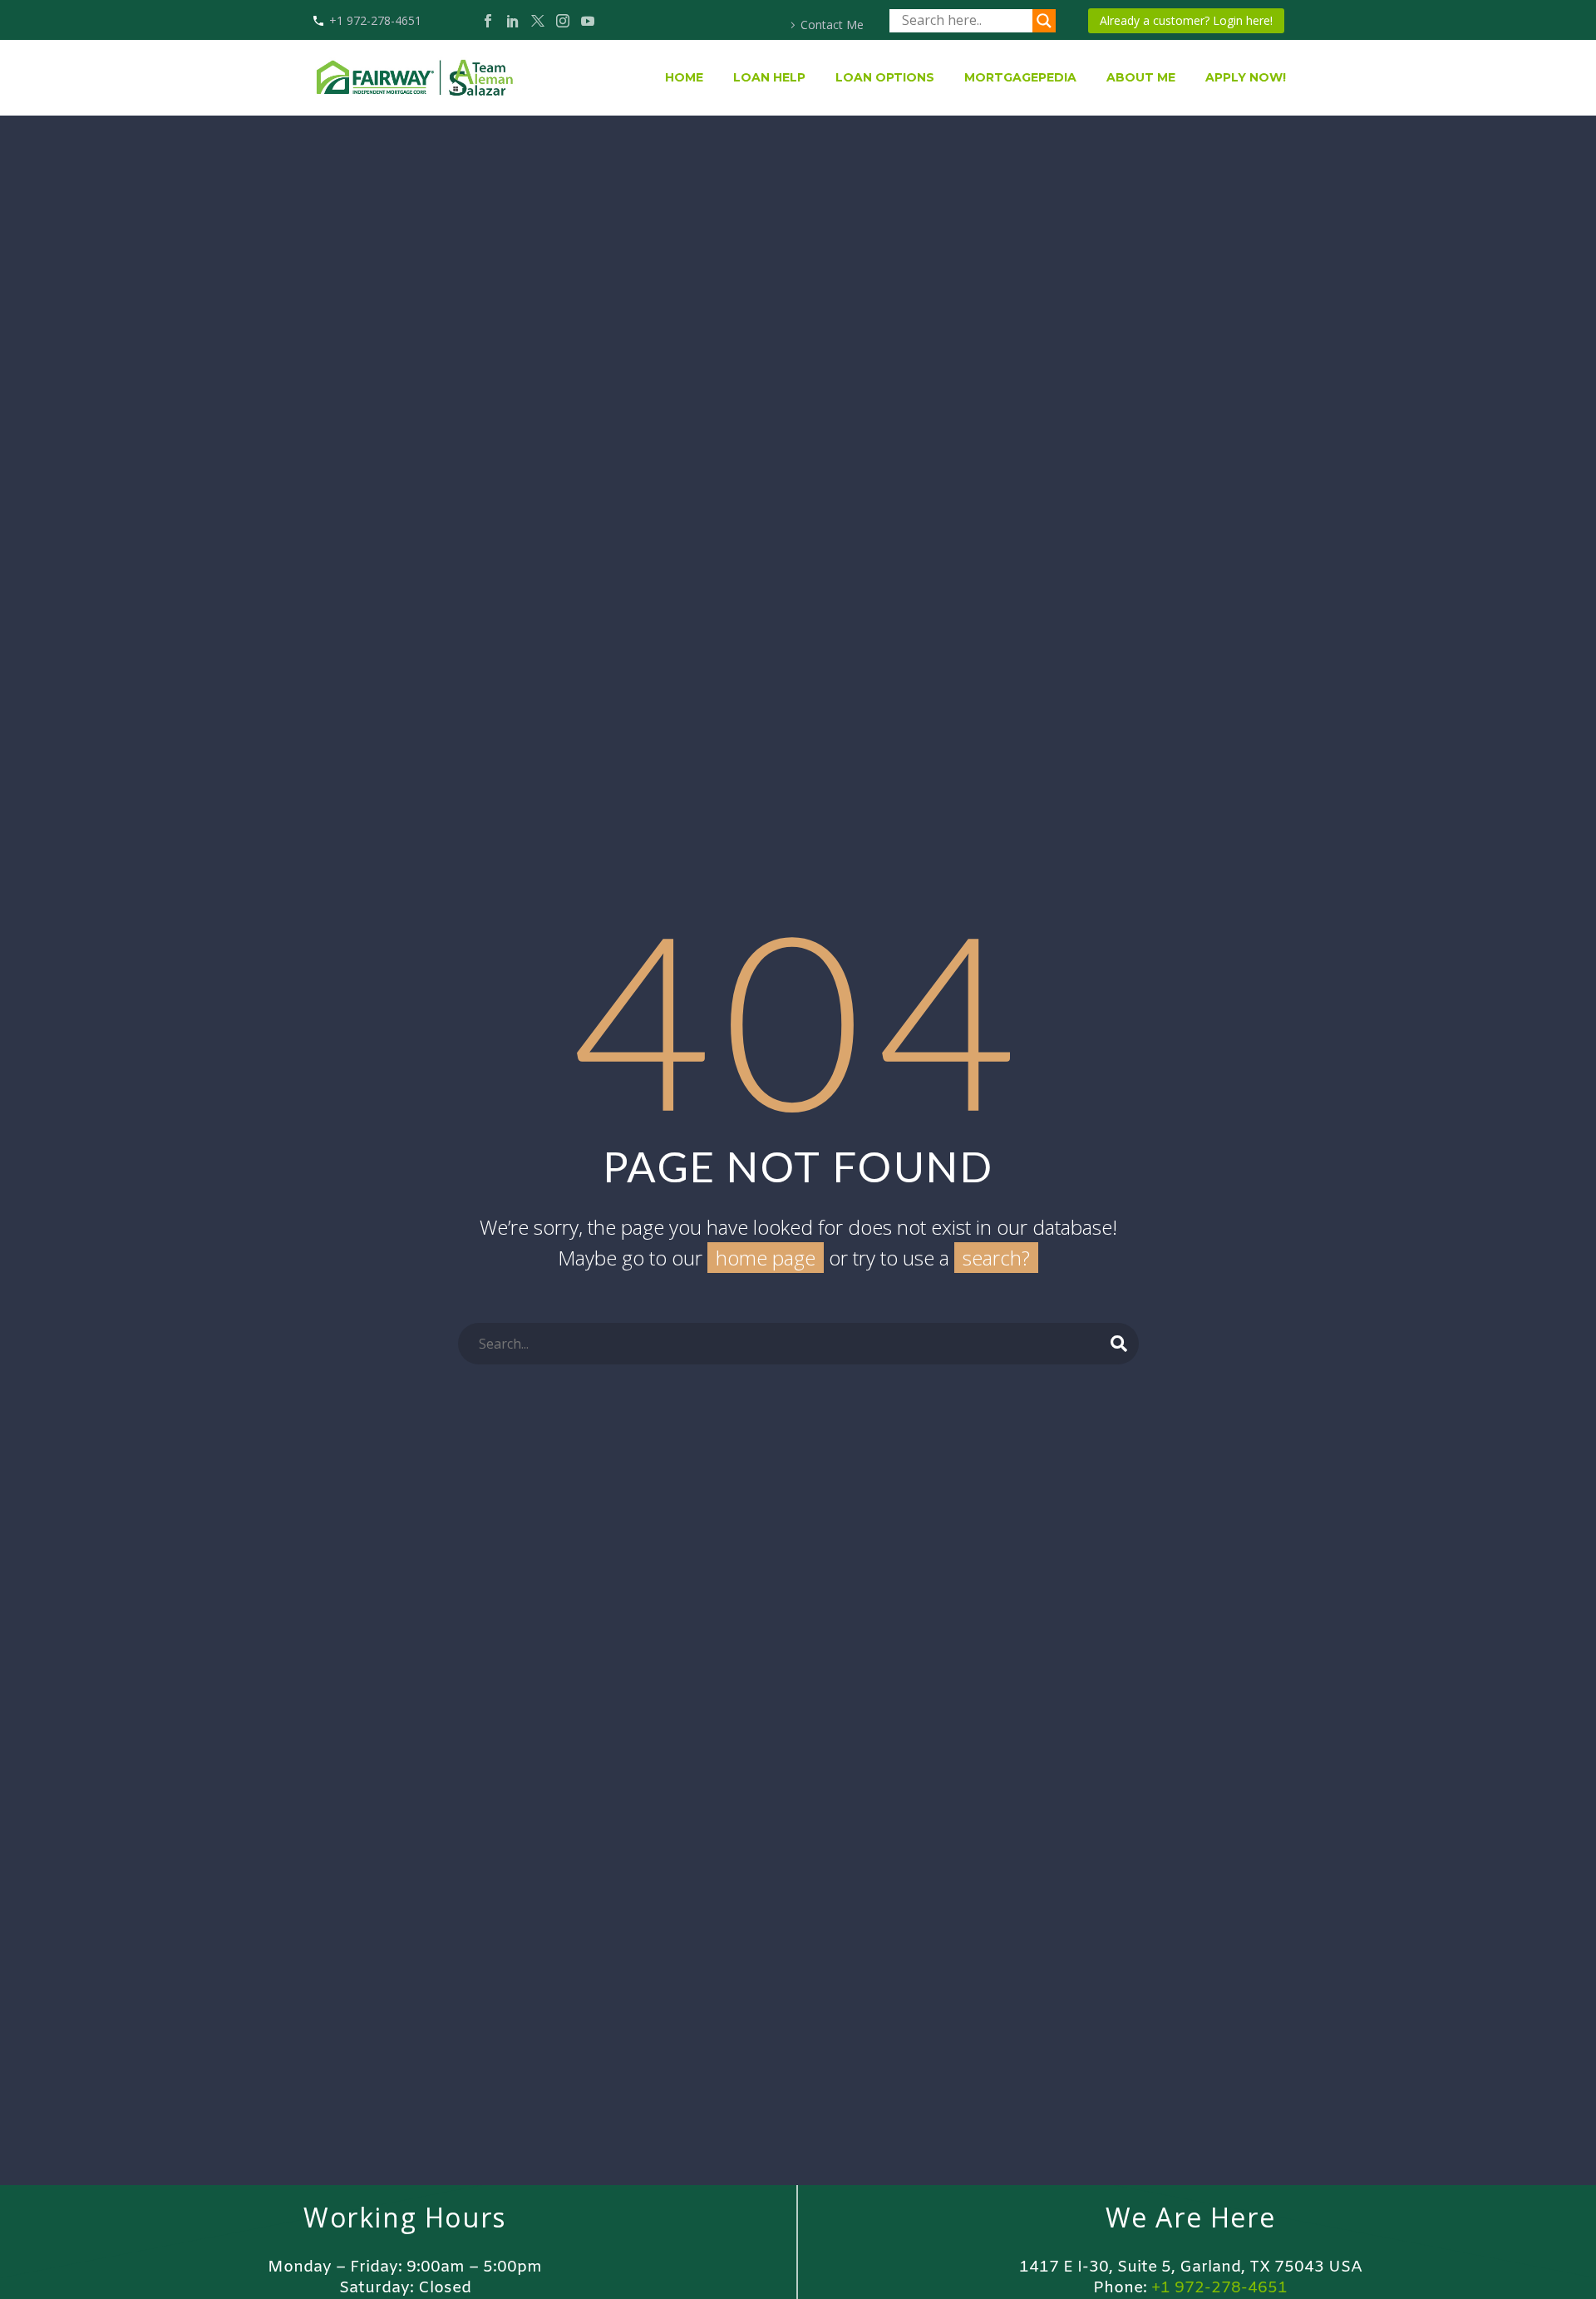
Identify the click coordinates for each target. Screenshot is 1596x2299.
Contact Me (832, 25)
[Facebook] (488, 21)
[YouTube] (588, 21)
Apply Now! (1246, 77)
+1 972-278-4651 (375, 20)
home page (766, 1258)
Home (684, 77)
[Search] (1119, 1344)
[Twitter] (538, 21)
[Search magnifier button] (1044, 21)
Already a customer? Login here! (1186, 20)
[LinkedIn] (513, 21)
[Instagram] (563, 21)
